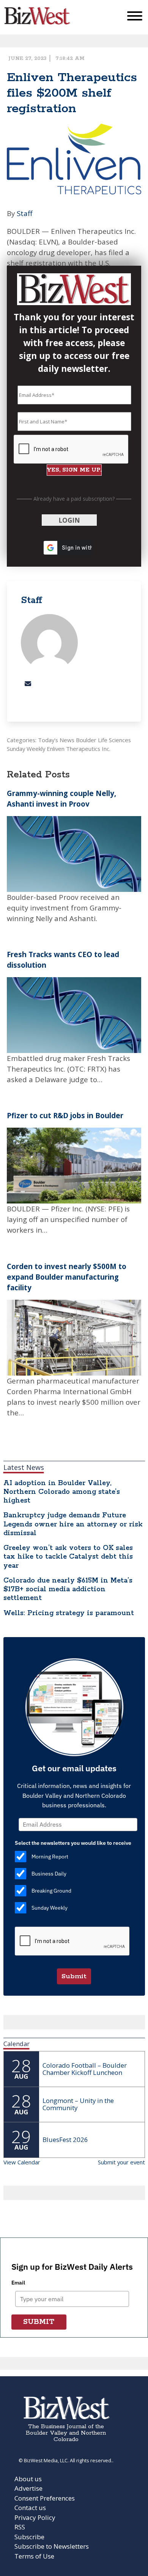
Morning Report (50, 1857)
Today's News (56, 740)
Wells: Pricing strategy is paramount (69, 1613)
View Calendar (22, 2162)
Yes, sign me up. (74, 470)
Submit (74, 1976)
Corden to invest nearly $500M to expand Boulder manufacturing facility (67, 1277)
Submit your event (121, 2162)
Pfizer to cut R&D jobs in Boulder (65, 1115)
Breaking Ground (51, 1891)
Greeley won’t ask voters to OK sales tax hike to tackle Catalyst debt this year (68, 1557)
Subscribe (29, 2537)
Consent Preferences (45, 2498)
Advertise (28, 2488)
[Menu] (135, 18)
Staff (25, 213)
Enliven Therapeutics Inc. (79, 749)
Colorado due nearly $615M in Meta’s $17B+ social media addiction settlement (68, 1589)
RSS (20, 2527)
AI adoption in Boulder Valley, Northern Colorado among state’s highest (62, 1492)
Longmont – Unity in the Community (78, 2104)
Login (69, 520)
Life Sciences (114, 740)
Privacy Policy (35, 2517)
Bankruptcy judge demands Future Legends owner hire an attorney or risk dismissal (73, 1524)
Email (18, 2283)
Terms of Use (34, 2556)
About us (28, 2479)
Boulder (86, 740)
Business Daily (49, 1874)
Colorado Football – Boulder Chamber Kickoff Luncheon (85, 2069)
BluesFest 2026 (65, 2140)
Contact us (30, 2508)
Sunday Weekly (26, 749)
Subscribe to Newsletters (52, 2546)
